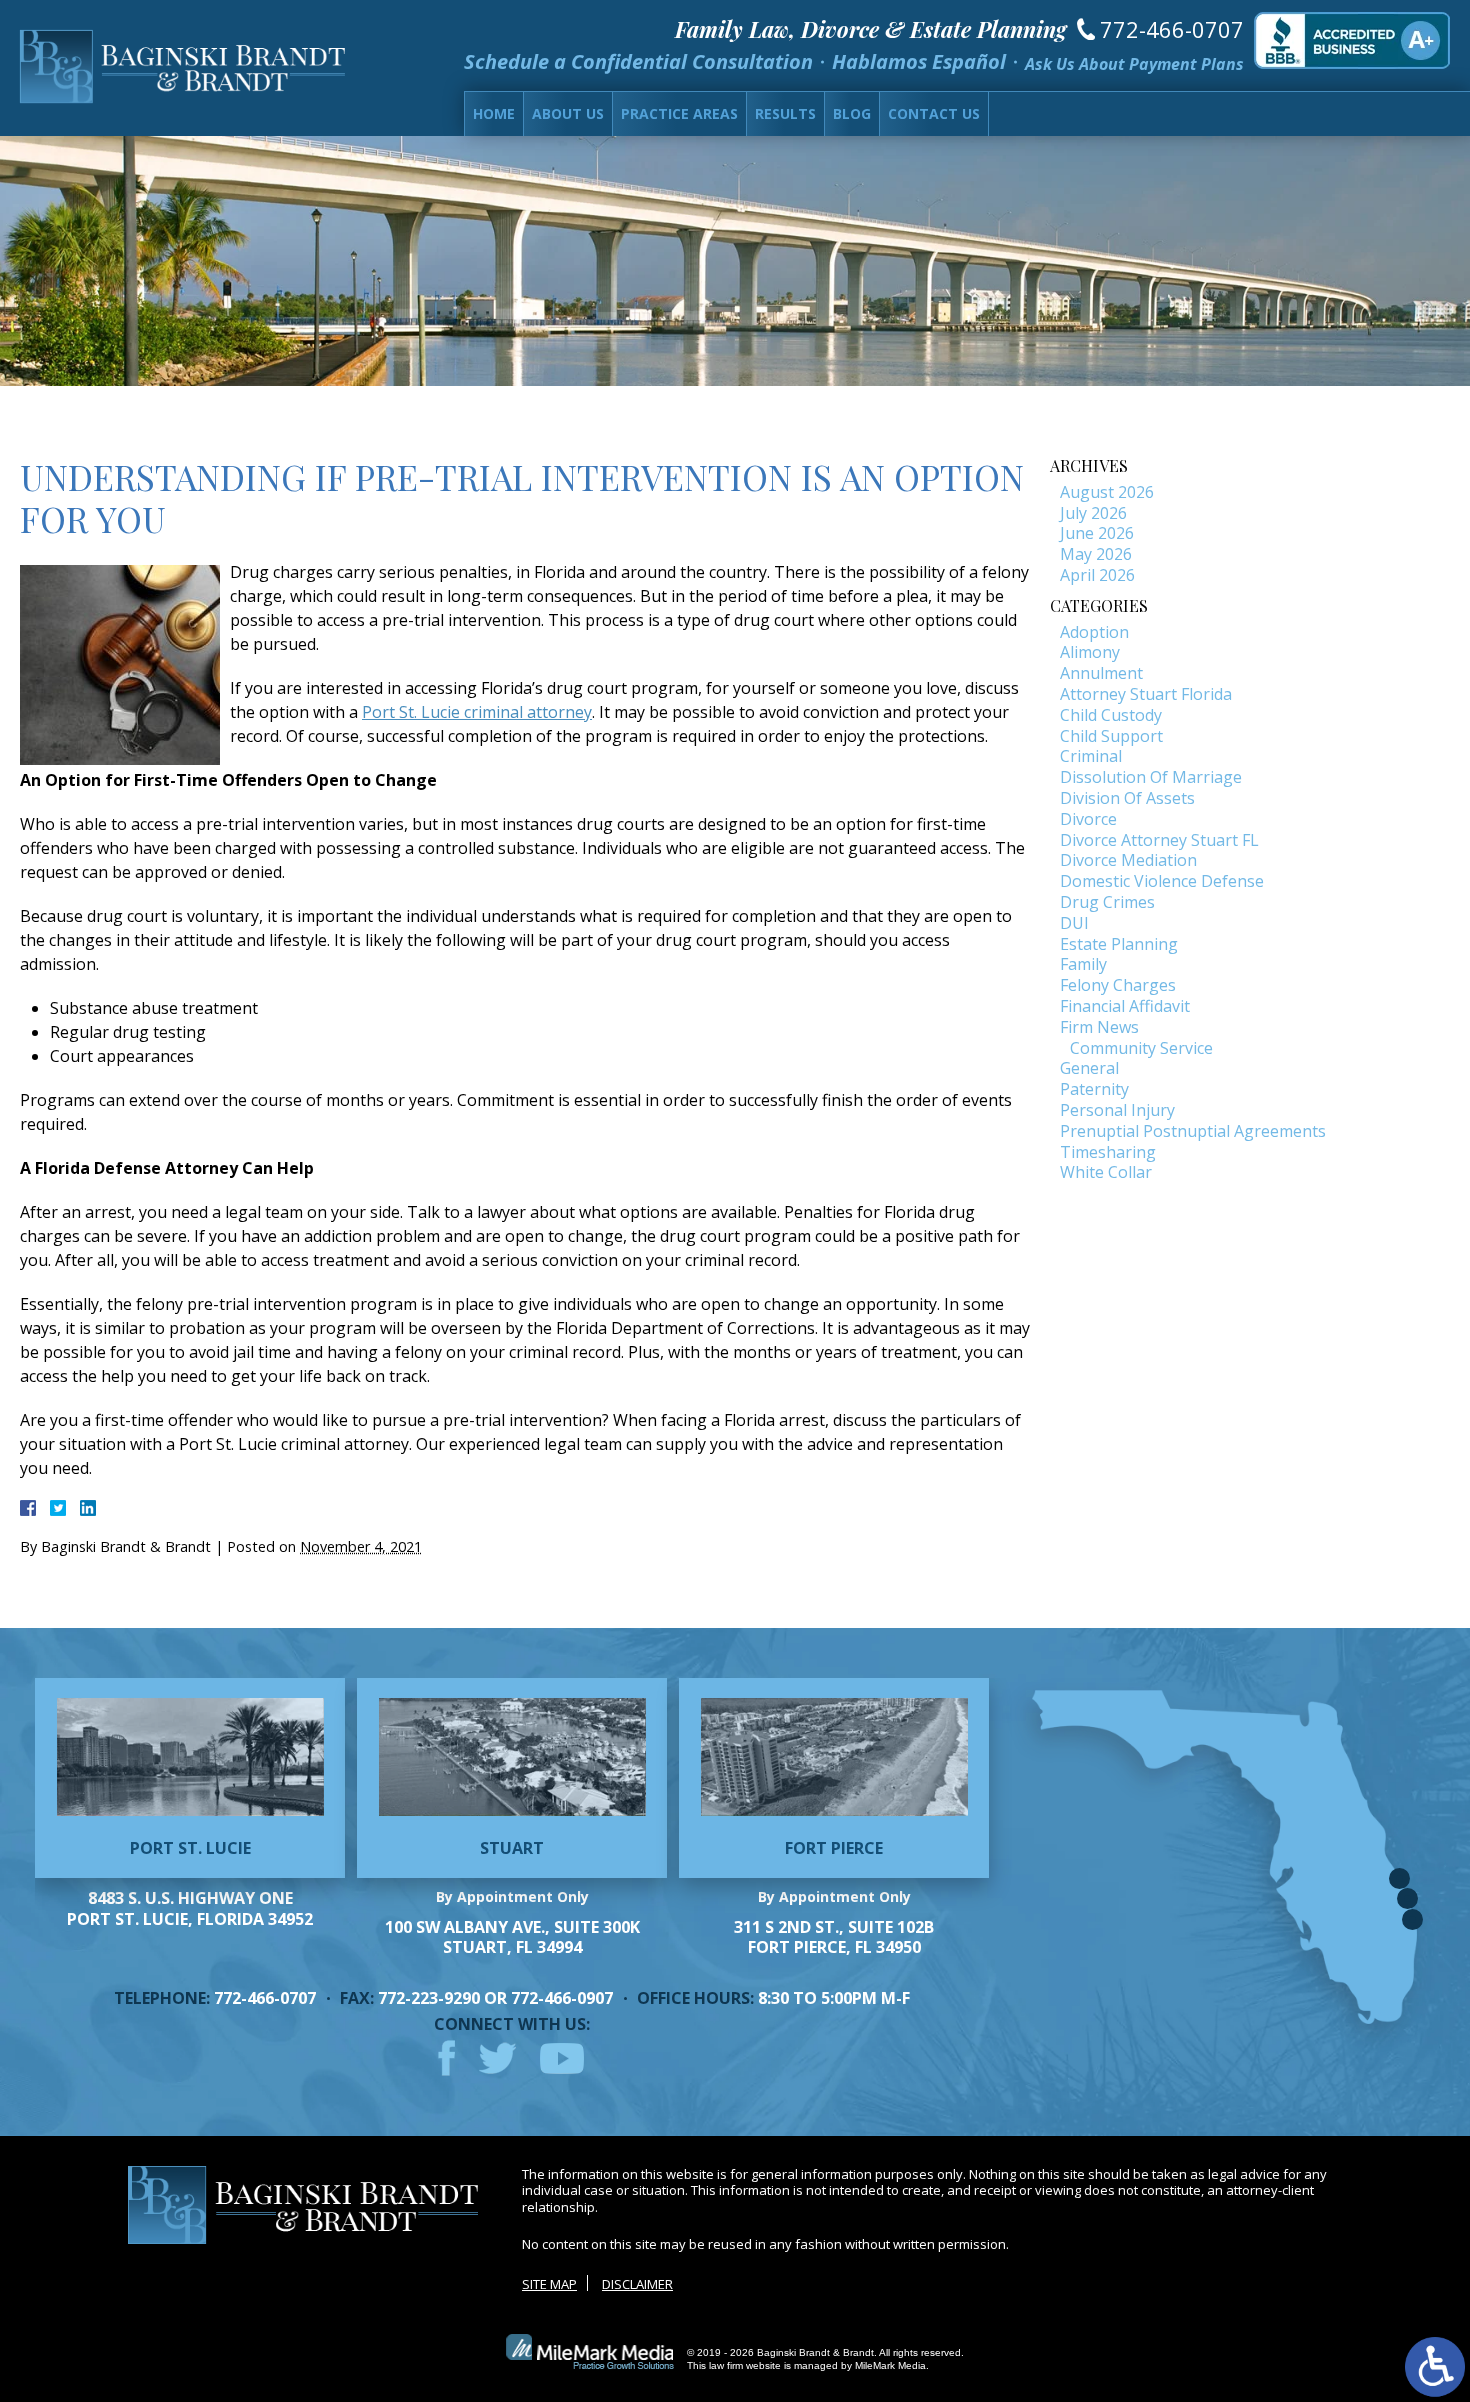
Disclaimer (637, 2284)
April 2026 (1097, 575)
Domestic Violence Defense (1162, 881)
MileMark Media (890, 2365)
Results (785, 113)
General (1089, 1068)
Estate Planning (1119, 944)
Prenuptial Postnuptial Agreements (1193, 1131)
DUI (1074, 923)
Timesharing (1108, 1152)
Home (494, 113)
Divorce (1088, 819)
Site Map (549, 2284)
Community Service (1141, 1048)
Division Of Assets (1127, 798)
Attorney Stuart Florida (1146, 694)
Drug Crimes (1107, 902)
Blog (852, 113)
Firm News (1099, 1027)
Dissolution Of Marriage (1151, 777)
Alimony (1090, 652)
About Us (568, 113)
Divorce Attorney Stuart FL (1159, 840)
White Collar (1106, 1172)
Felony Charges (1118, 985)
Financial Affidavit (1125, 1006)
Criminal (1091, 756)
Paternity (1094, 1089)
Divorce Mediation (1128, 860)
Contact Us (934, 113)
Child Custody (1111, 715)
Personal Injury (1117, 1110)
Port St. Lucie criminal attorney (477, 712)
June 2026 (1097, 533)
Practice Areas (679, 113)
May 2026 (1096, 554)
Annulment (1101, 673)
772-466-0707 (1172, 29)
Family (1083, 964)
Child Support (1111, 736)
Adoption (1094, 632)
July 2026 (1093, 513)
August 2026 (1107, 492)
